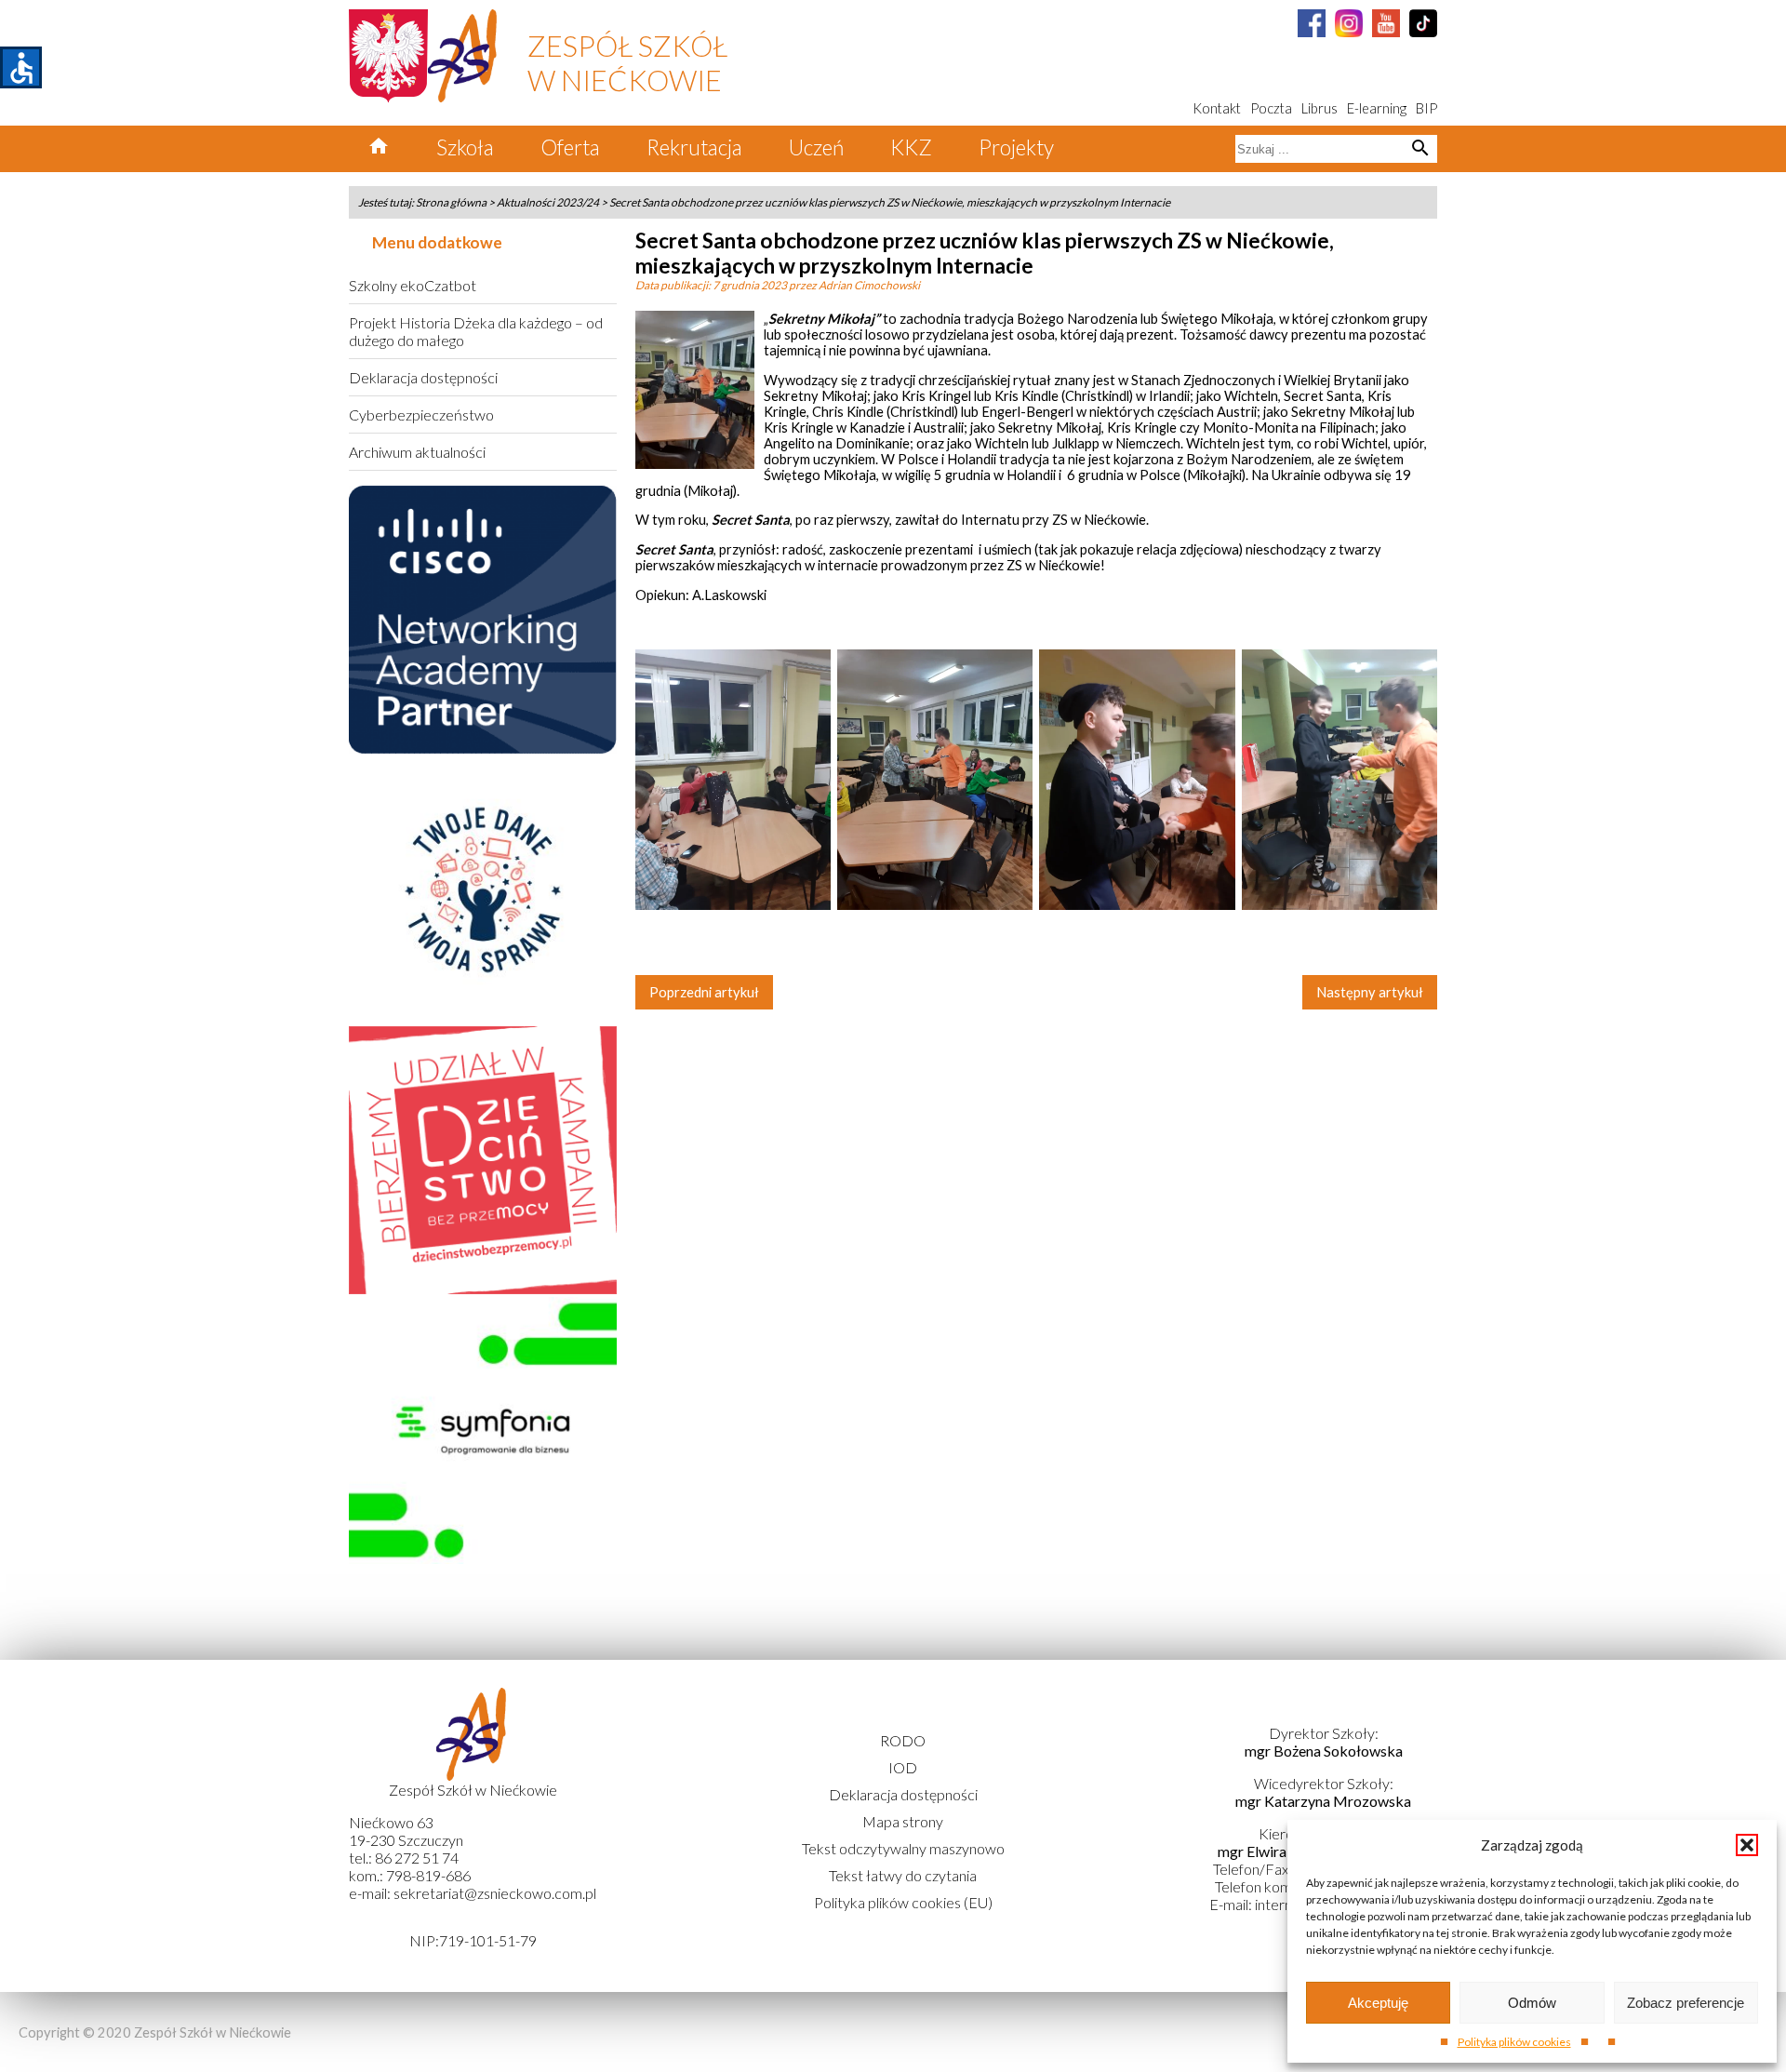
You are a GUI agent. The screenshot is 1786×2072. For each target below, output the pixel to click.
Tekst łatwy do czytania (903, 1875)
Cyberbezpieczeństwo (421, 414)
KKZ (911, 147)
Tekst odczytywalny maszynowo (903, 1848)
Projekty (1016, 147)
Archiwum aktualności (417, 452)
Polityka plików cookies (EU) (903, 1902)
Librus (1320, 108)
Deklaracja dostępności (423, 377)
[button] (1747, 1845)
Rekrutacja (694, 147)
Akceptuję (1378, 2003)
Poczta (1271, 108)
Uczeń (816, 147)
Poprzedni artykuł (704, 992)
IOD (903, 1767)
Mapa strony (903, 1821)
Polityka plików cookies (1514, 2042)
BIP (1426, 108)
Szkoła (465, 147)
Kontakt (1217, 108)
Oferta (570, 147)
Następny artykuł (1370, 992)
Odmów (1532, 2003)
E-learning (1377, 108)
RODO (903, 1740)
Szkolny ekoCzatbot (413, 285)
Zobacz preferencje (1686, 2003)
